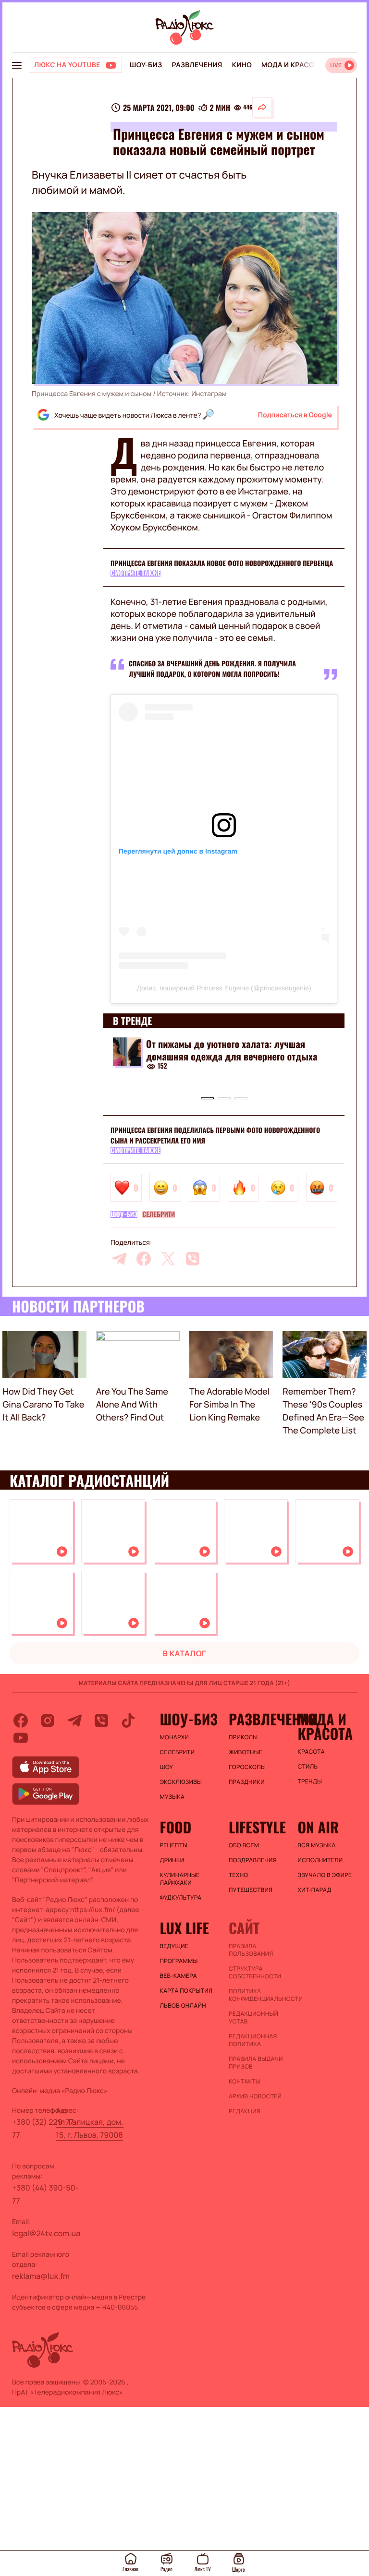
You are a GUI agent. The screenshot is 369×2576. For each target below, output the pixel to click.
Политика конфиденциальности (258, 1995)
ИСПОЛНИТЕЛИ (320, 1860)
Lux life (184, 1928)
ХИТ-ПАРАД (314, 1890)
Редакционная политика (253, 2040)
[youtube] (21, 1738)
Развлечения (197, 65)
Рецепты (174, 1845)
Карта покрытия (186, 1991)
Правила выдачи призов (256, 2063)
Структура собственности (255, 1973)
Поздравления (253, 1860)
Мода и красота (292, 65)
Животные (246, 1752)
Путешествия (251, 1890)
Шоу (167, 1767)
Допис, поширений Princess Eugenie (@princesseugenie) (224, 988)
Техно (239, 1875)
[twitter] (168, 1259)
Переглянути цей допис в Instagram (178, 851)
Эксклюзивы (181, 1782)
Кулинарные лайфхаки (180, 1879)
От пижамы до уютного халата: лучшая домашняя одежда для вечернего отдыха (232, 1050)
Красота (311, 1752)
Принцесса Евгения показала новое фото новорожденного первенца (222, 563)
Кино (242, 65)
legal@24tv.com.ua (46, 2233)
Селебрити (159, 1215)
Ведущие (174, 1946)
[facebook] (144, 1259)
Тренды (310, 1782)
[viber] (193, 1259)
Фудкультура (181, 1898)
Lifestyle (257, 1827)
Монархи (175, 1737)
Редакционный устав (253, 2018)
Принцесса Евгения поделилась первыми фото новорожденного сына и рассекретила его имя (215, 1136)
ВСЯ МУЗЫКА (316, 1845)
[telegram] (119, 1259)
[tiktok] (128, 1721)
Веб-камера (178, 1976)
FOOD (176, 1827)
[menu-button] (17, 65)
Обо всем (244, 1845)
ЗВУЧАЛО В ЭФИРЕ (325, 1875)
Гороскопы (247, 1767)
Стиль (307, 1767)
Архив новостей (255, 2096)
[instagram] (48, 1721)
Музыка (172, 1797)
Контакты (245, 2082)
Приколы (243, 1737)
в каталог (185, 1653)
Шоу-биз (146, 65)
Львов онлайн (183, 2006)
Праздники (247, 1782)
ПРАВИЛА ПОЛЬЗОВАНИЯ (251, 1950)
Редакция (245, 2111)
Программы (179, 1961)
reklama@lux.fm (41, 2276)
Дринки (172, 1860)
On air (318, 1827)
